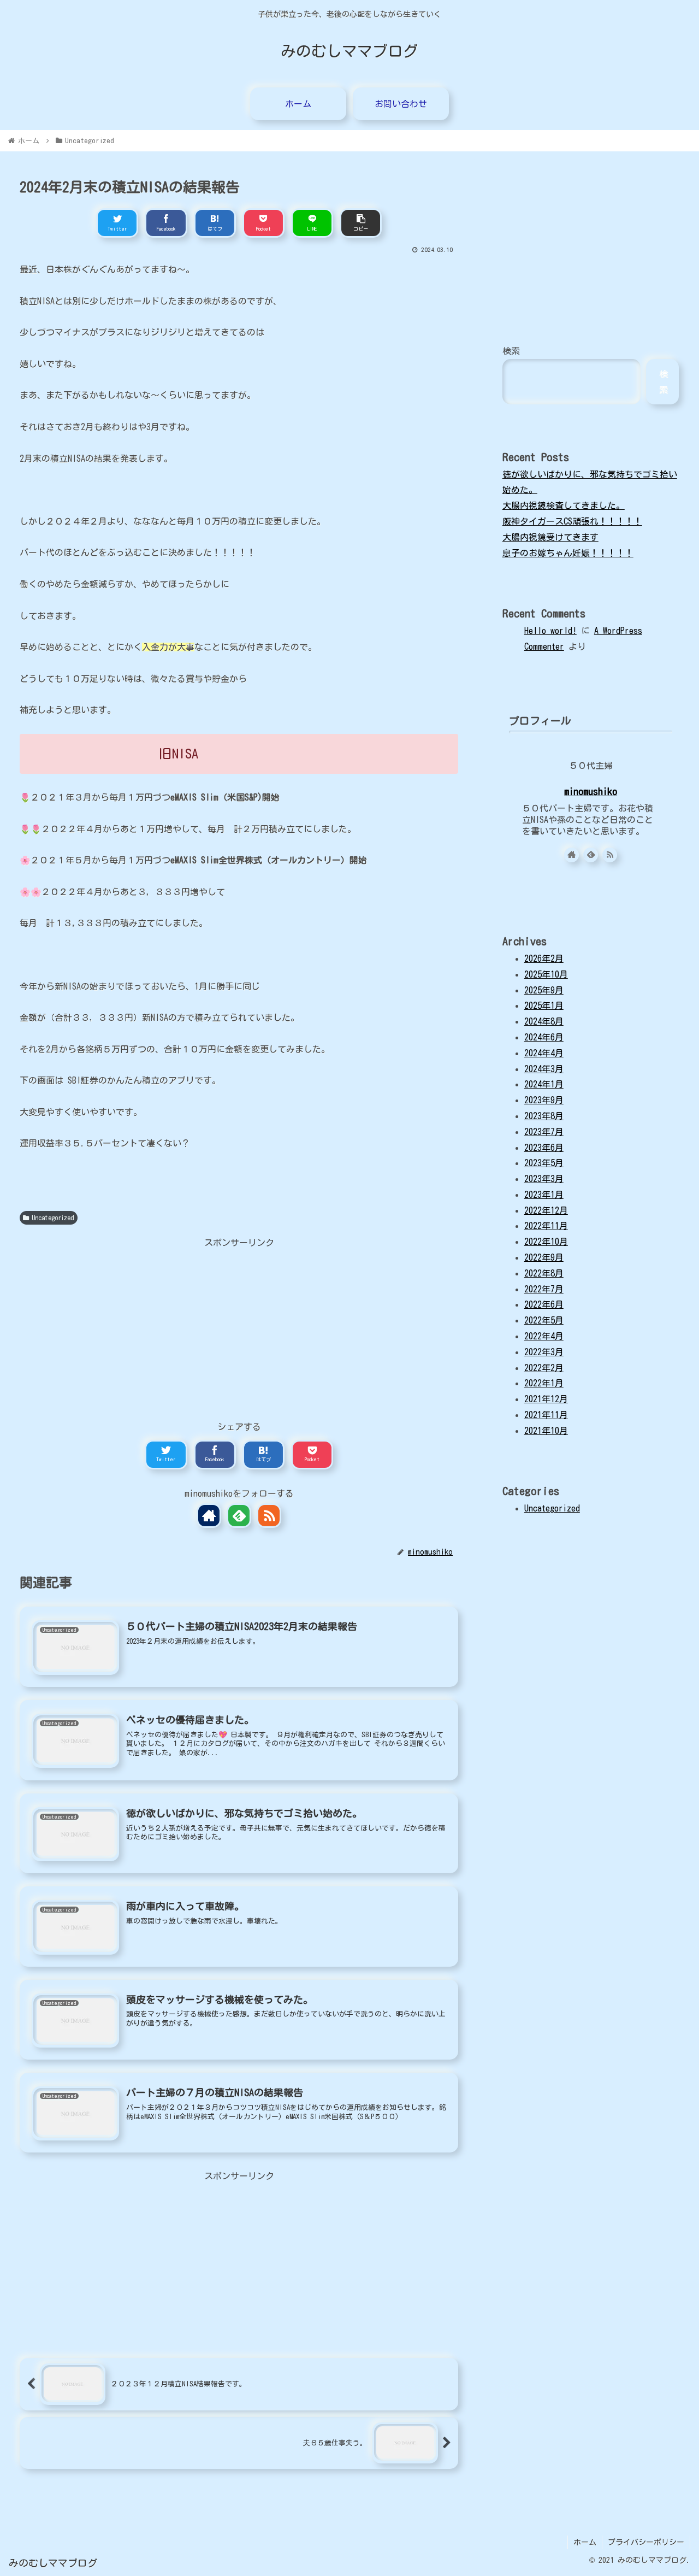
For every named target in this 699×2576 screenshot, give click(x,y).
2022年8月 (544, 1273)
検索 (511, 351)
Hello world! (550, 631)
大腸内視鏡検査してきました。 (564, 505)
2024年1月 (544, 1084)
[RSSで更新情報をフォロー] (269, 1516)
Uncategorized (53, 1218)
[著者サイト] (209, 1516)
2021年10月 (546, 1431)
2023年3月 (544, 1179)
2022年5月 (544, 1320)
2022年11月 (546, 1226)
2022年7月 (544, 1289)
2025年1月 (544, 1005)
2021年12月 (546, 1399)
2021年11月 (546, 1415)
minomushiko (591, 792)
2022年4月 (544, 1336)
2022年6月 (544, 1304)
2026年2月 (544, 958)
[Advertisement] (239, 1327)
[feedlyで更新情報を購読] (239, 1516)
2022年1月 (544, 1383)
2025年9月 (544, 990)
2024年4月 (544, 1053)
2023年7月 (544, 1132)
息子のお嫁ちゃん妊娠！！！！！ (568, 553)
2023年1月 (544, 1195)
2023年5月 (544, 1163)
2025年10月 (546, 974)
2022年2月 (544, 1368)
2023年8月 (544, 1116)
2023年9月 (544, 1100)
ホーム (585, 2542)
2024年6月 (544, 1037)
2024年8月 (544, 1021)
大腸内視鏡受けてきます (550, 537)
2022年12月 (546, 1210)
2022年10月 (546, 1242)
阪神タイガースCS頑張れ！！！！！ (572, 521)
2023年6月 (544, 1148)
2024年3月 (544, 1069)
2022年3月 (544, 1352)
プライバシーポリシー (646, 2542)
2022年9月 (544, 1257)
